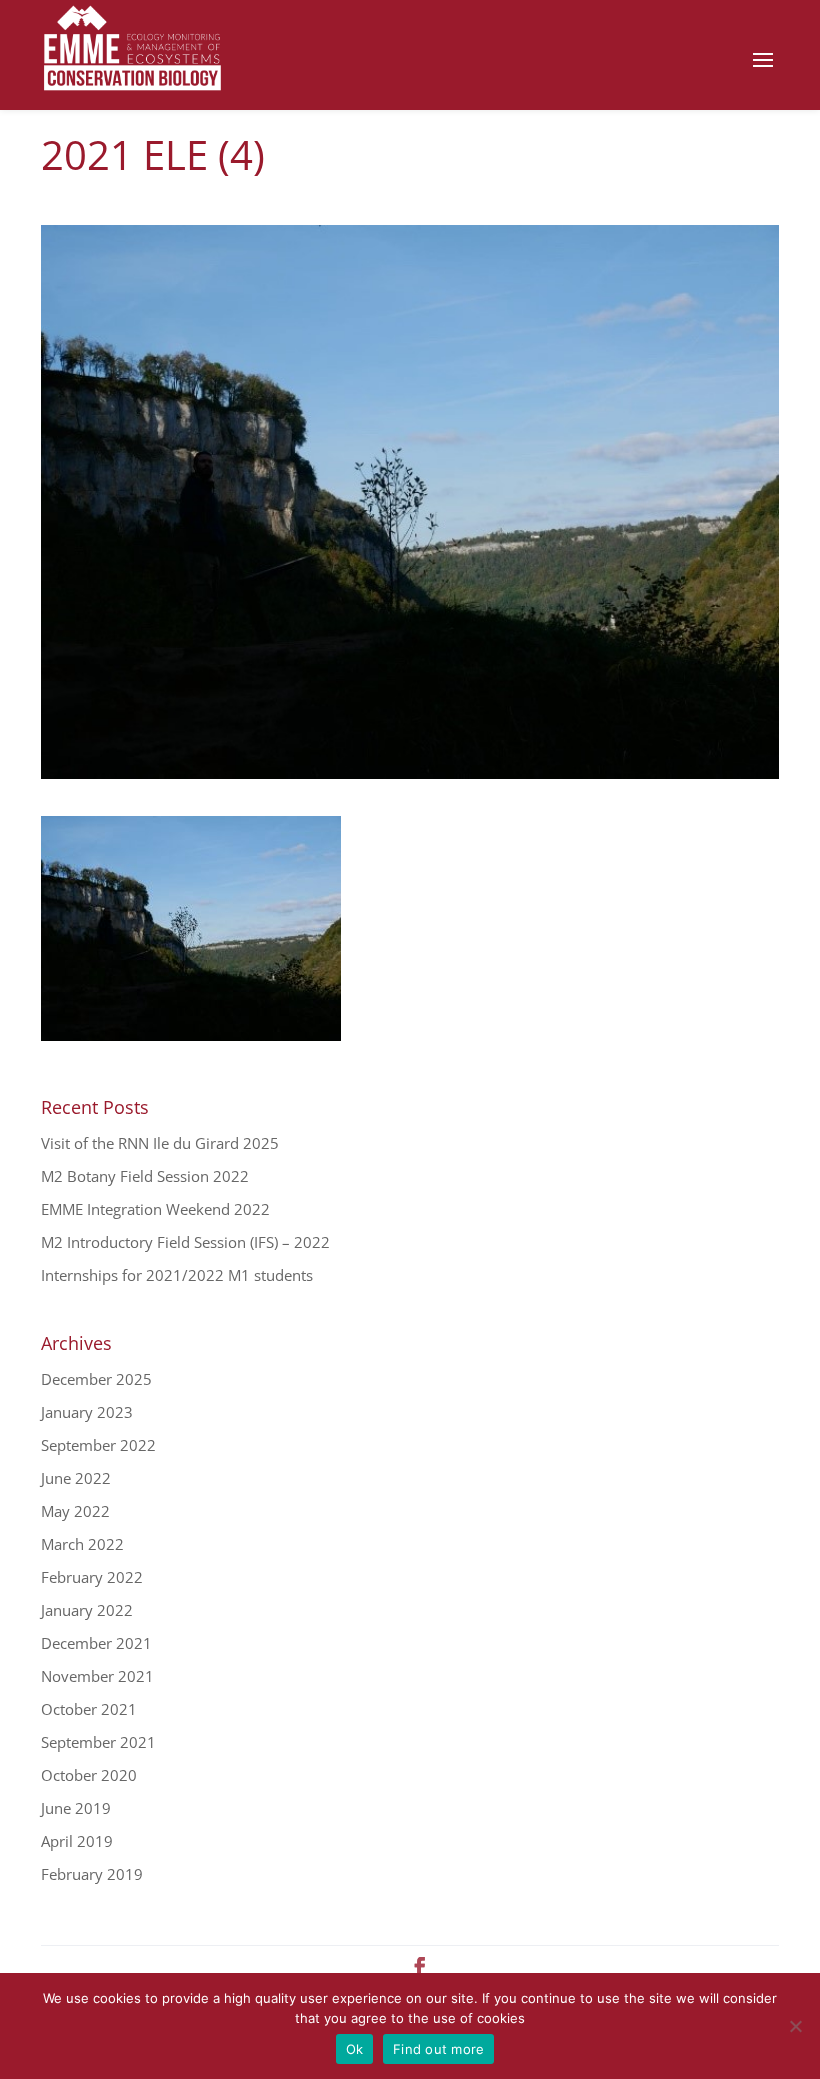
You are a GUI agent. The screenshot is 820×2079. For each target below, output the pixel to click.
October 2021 (89, 1709)
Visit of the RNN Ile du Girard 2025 (160, 1143)
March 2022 (82, 1544)
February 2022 (92, 1577)
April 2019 (77, 1841)
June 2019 (76, 1808)
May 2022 (75, 1511)
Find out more (438, 2049)
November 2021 (97, 1676)
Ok (355, 2049)
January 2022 (87, 1610)
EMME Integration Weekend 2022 (155, 1209)
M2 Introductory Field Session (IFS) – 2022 (185, 1242)
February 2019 (92, 1874)
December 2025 (96, 1379)
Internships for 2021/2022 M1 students (177, 1275)
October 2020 (89, 1775)
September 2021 (98, 1742)
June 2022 (76, 1478)
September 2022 (98, 1445)
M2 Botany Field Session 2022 (145, 1176)
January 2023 (87, 1412)
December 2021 (96, 1643)
